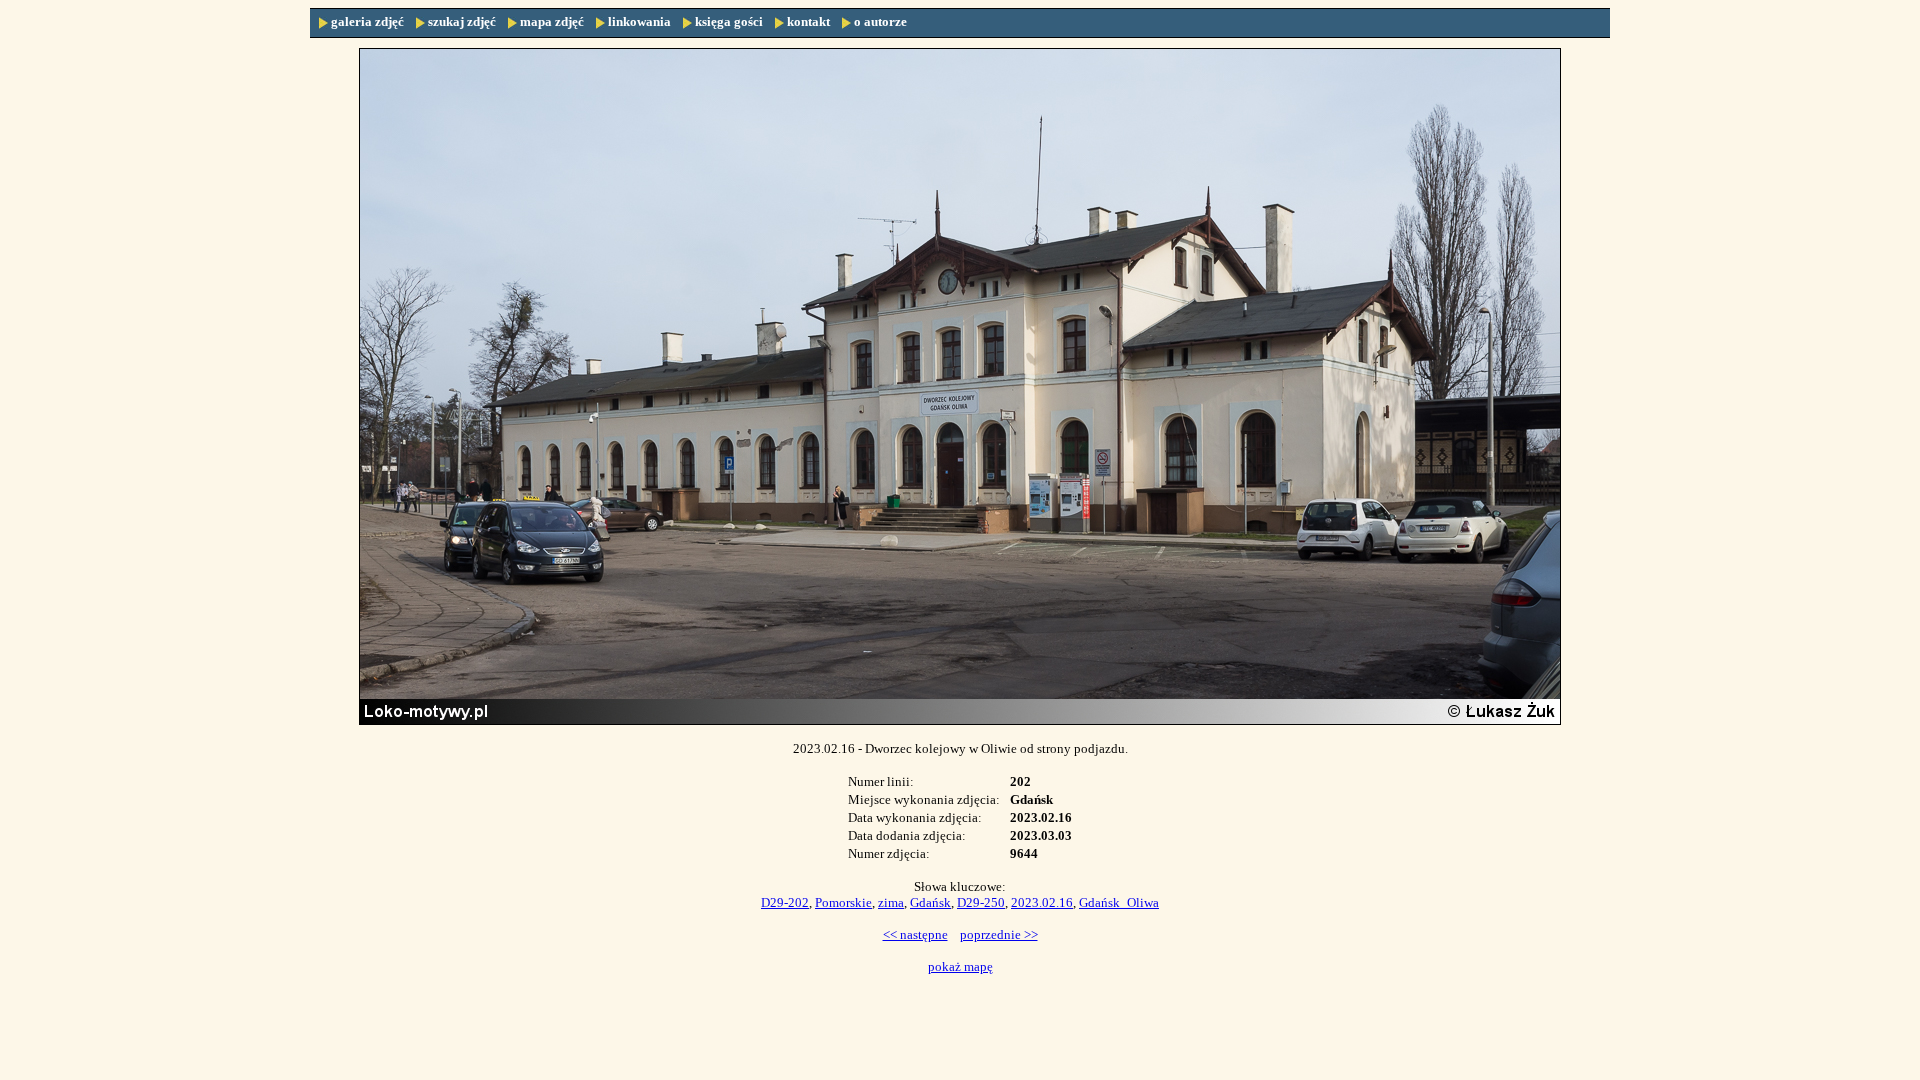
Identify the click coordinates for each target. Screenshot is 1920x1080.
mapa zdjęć (552, 21)
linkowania (639, 21)
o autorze (880, 21)
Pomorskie (843, 902)
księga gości (729, 21)
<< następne (915, 934)
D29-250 (981, 902)
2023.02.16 (1042, 902)
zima (891, 902)
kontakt (808, 21)
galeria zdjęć (367, 21)
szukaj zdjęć (462, 21)
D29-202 (785, 902)
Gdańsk (930, 902)
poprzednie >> (999, 934)
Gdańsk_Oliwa (1119, 902)
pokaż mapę (960, 966)
